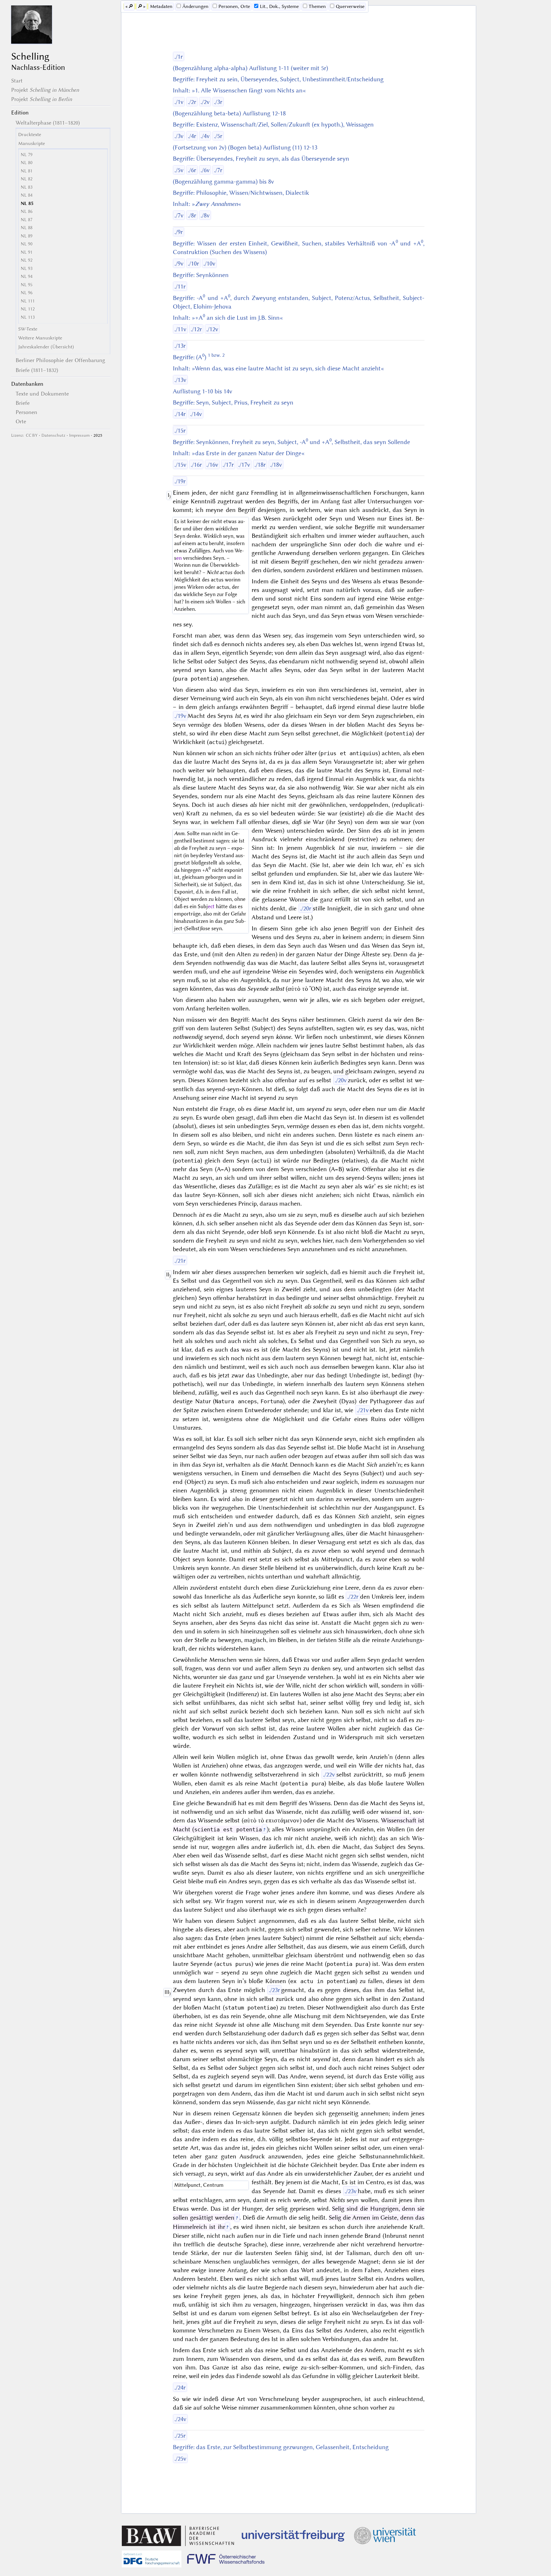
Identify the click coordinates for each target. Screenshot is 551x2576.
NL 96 (27, 293)
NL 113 (28, 317)
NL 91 (27, 252)
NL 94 (27, 277)
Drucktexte (30, 135)
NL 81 (27, 171)
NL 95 (27, 285)
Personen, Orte (234, 6)
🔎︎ (131, 6)
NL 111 (28, 301)
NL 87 (27, 220)
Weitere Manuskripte (40, 338)
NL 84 (27, 195)
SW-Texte (28, 329)
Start (17, 81)
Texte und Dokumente (42, 394)
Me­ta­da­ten (161, 6)
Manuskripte (32, 143)
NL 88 (27, 228)
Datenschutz (53, 435)
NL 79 (27, 155)
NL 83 (27, 187)
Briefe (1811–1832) (37, 370)
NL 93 (27, 269)
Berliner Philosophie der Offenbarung (60, 360)
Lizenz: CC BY (24, 435)
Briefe (23, 403)
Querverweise (350, 6)
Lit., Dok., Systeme (279, 6)
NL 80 (27, 163)
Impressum (79, 435)
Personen (26, 412)
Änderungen (195, 6)
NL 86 (27, 212)
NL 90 (27, 244)
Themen (317, 6)
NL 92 (27, 260)
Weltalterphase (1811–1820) (48, 123)
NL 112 (28, 309)
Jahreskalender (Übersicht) (46, 347)
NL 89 (27, 236)
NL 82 (27, 179)
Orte (21, 421)
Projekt (45, 90)
